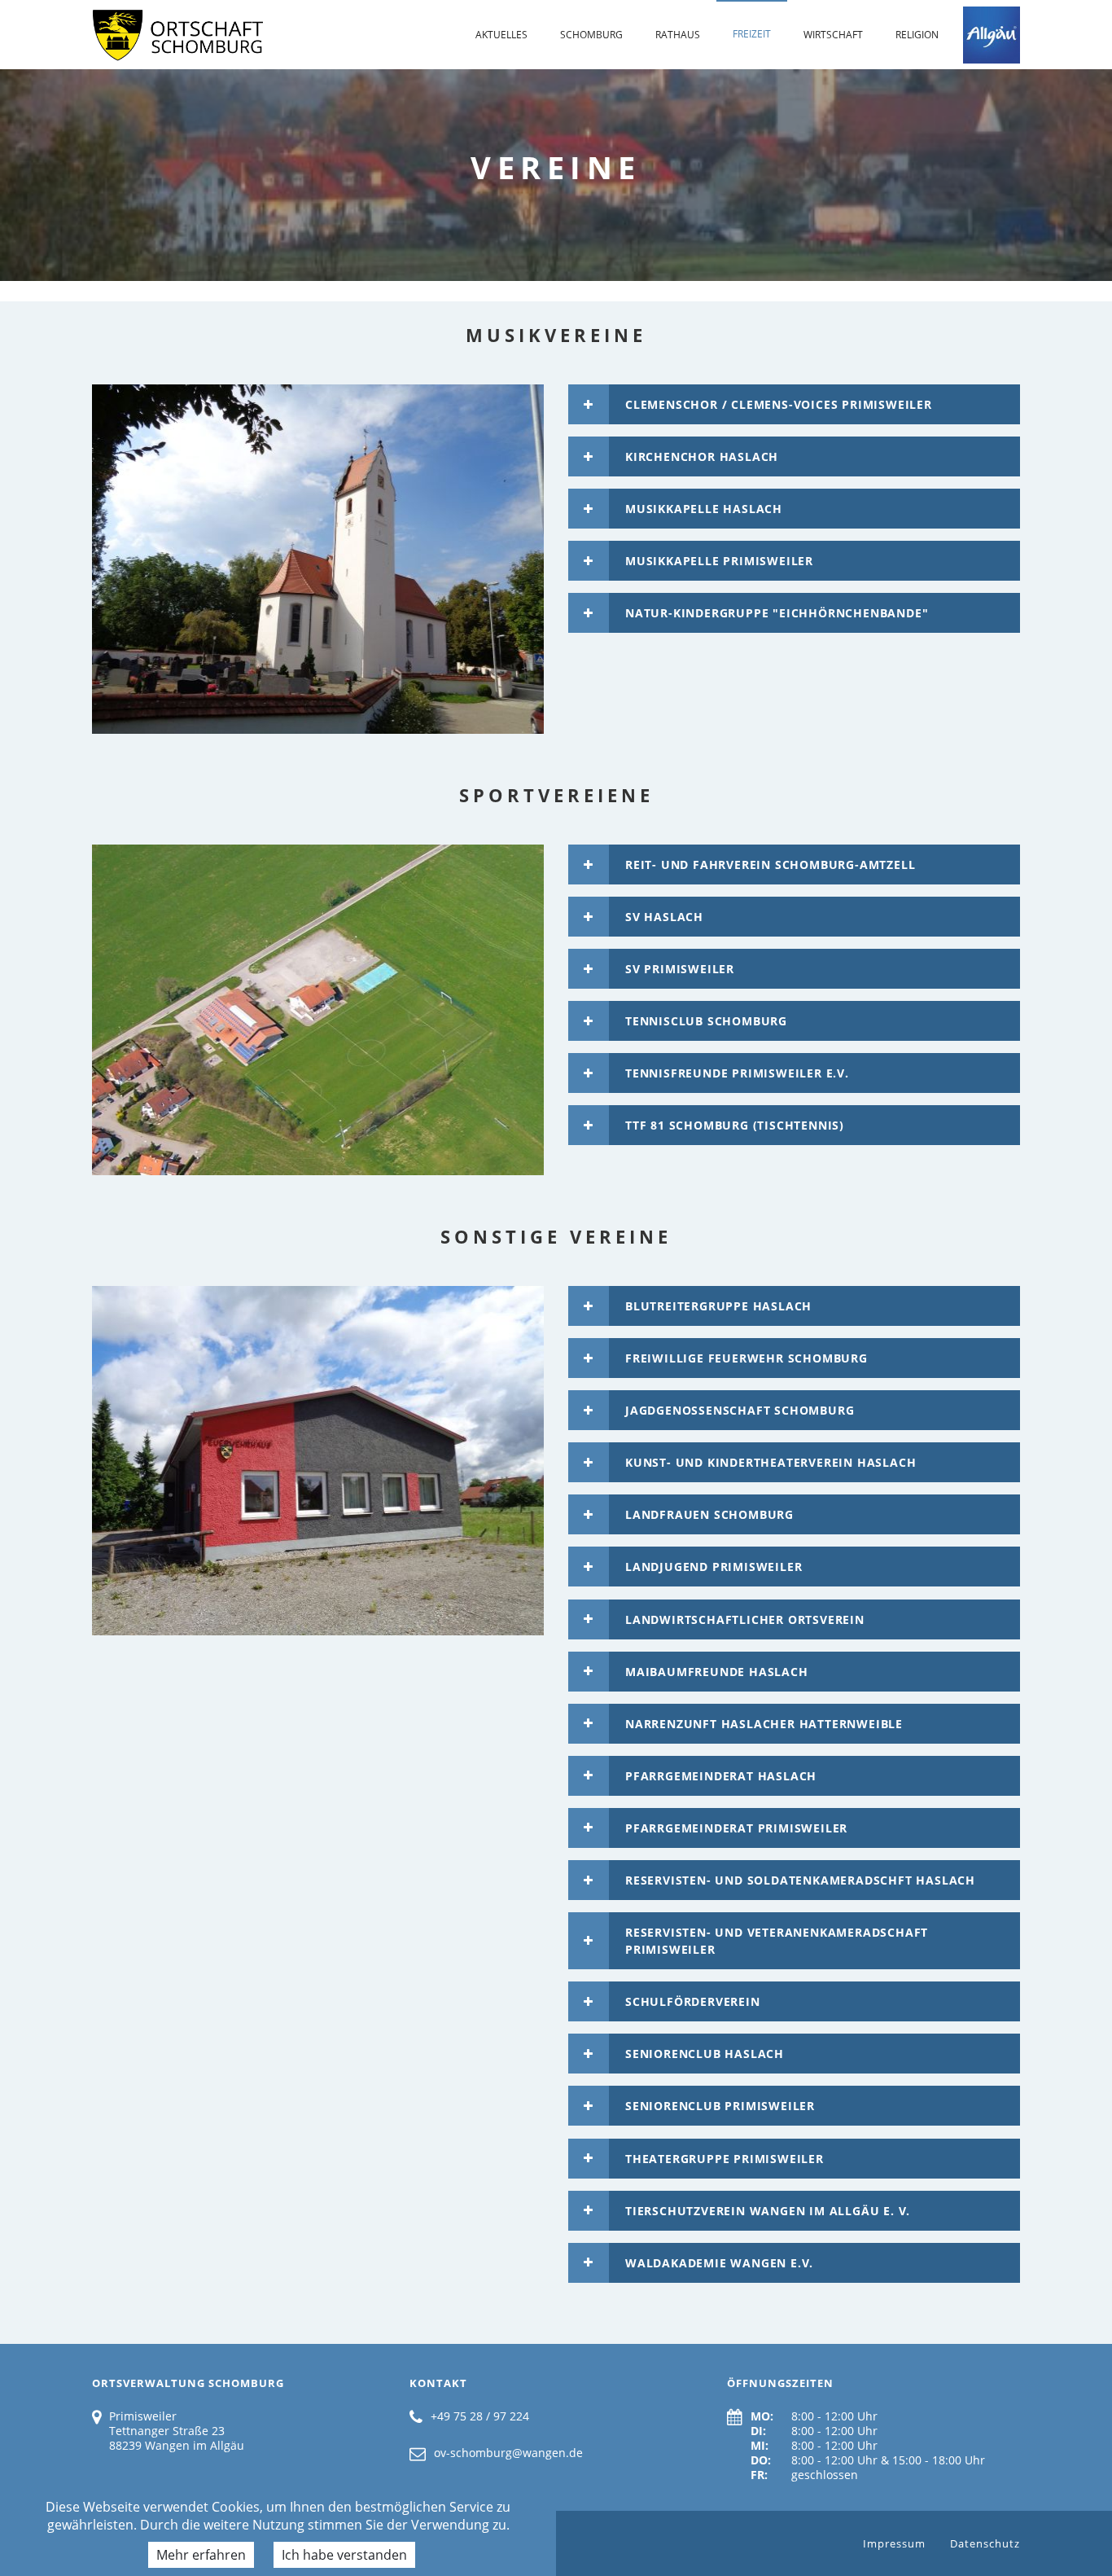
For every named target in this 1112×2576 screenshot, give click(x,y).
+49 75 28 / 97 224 (480, 2416)
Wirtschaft (833, 35)
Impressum (894, 2543)
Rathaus (678, 35)
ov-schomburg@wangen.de (508, 2453)
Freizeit (752, 34)
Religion (917, 35)
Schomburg (591, 35)
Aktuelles (501, 35)
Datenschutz (985, 2543)
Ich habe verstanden (344, 2555)
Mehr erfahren (201, 2555)
